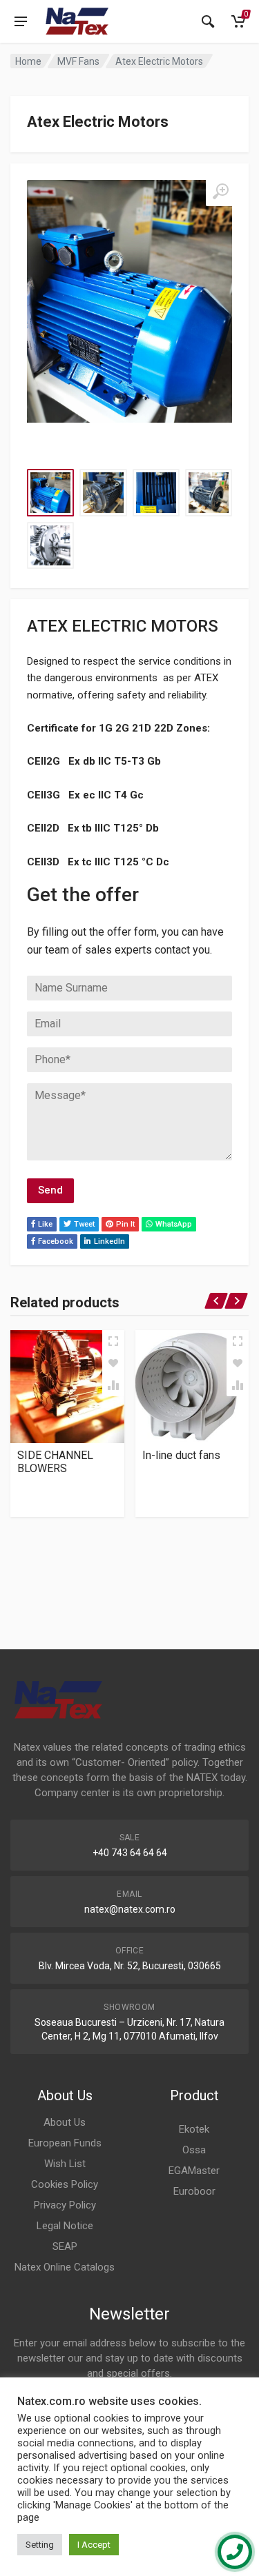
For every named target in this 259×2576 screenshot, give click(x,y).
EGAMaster (194, 2171)
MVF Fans (78, 61)
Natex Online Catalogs (65, 2267)
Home (28, 61)
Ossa (194, 2150)
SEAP (65, 2246)
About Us (65, 2122)
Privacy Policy (65, 2205)
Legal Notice (65, 2226)
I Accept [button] (94, 2545)
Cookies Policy (65, 2184)
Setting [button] (40, 2545)
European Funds (65, 2143)
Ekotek (194, 2129)
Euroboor (194, 2191)
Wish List (65, 2164)
